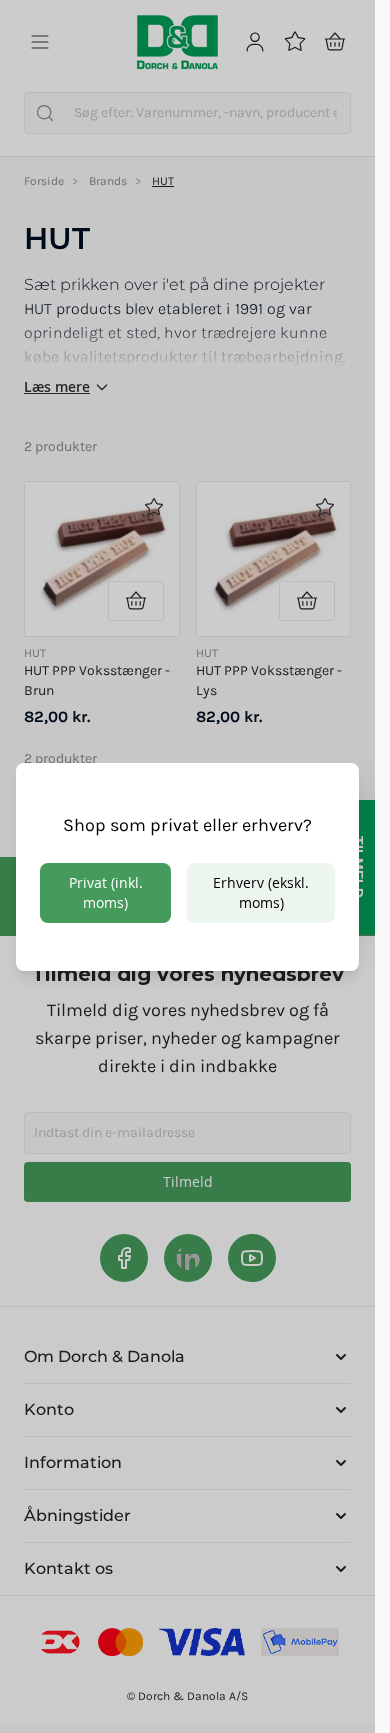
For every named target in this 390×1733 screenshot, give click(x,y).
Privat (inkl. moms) (106, 892)
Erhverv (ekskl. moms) (261, 892)
